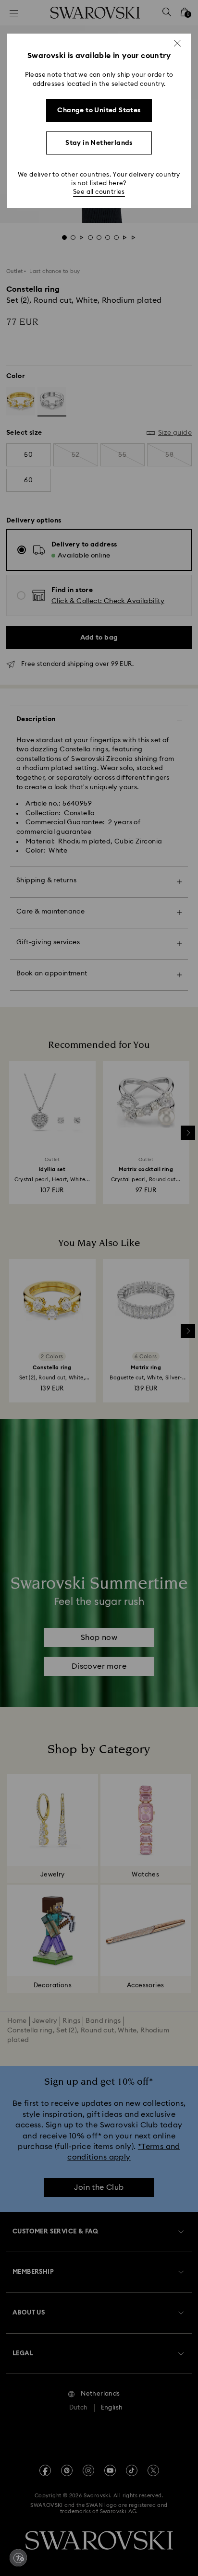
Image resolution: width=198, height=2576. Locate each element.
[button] (177, 43)
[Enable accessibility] (18, 2558)
